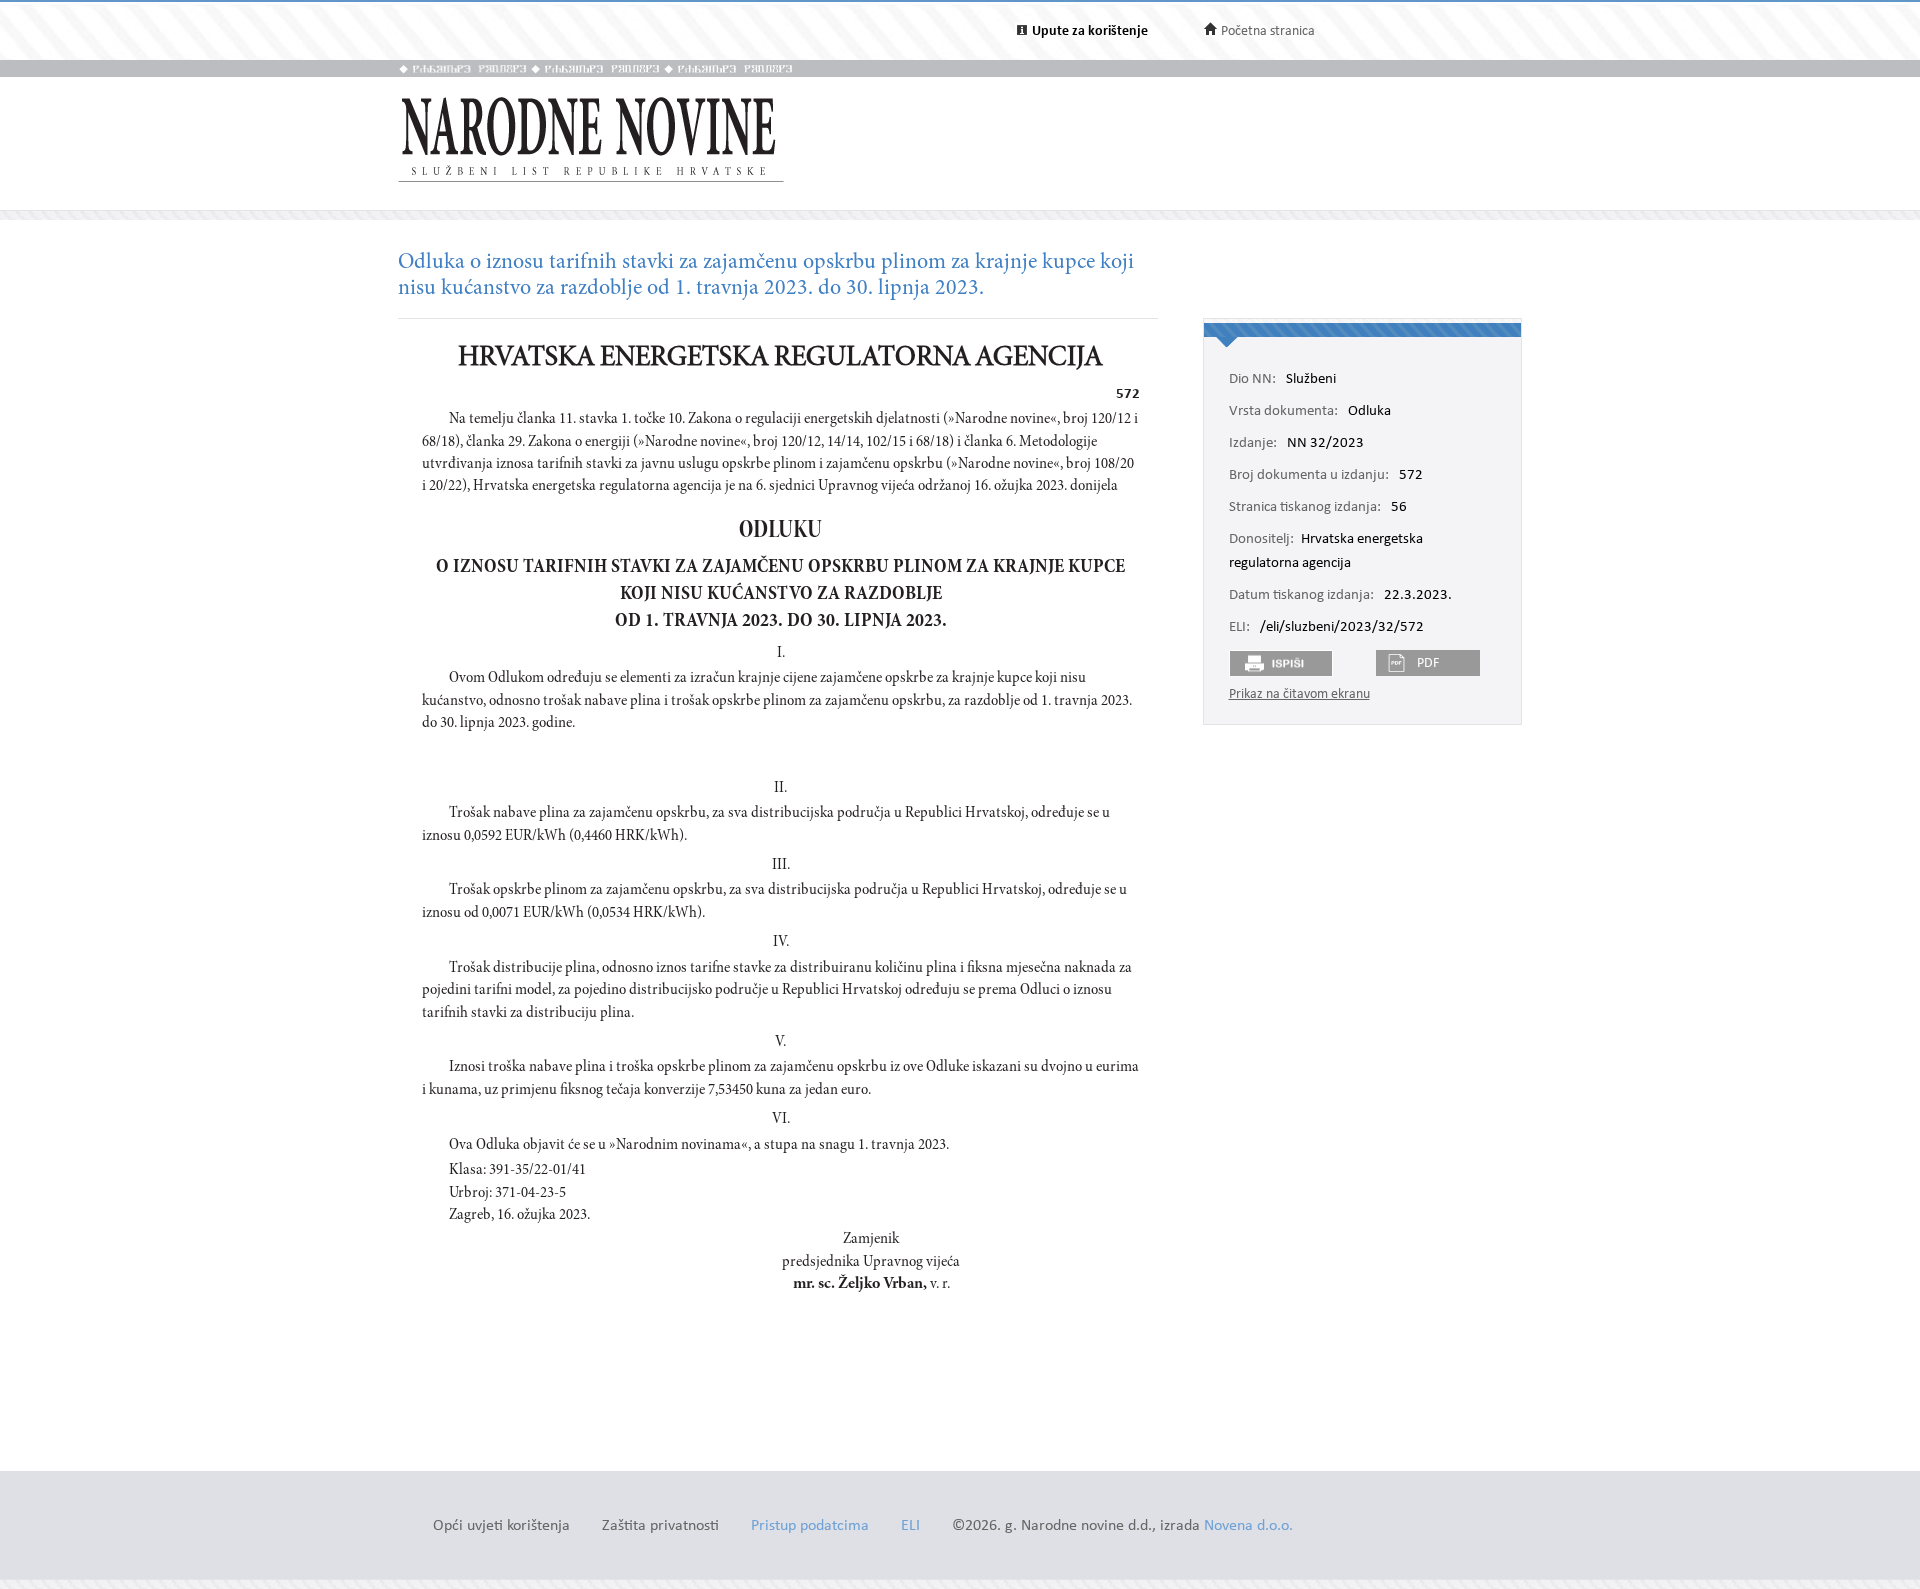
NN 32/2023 (1325, 444)
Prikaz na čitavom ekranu (1299, 694)
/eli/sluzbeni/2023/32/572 (1342, 628)
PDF (1428, 663)
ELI (910, 1526)
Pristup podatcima (810, 1526)
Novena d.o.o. (1248, 1526)
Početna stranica (1268, 31)
